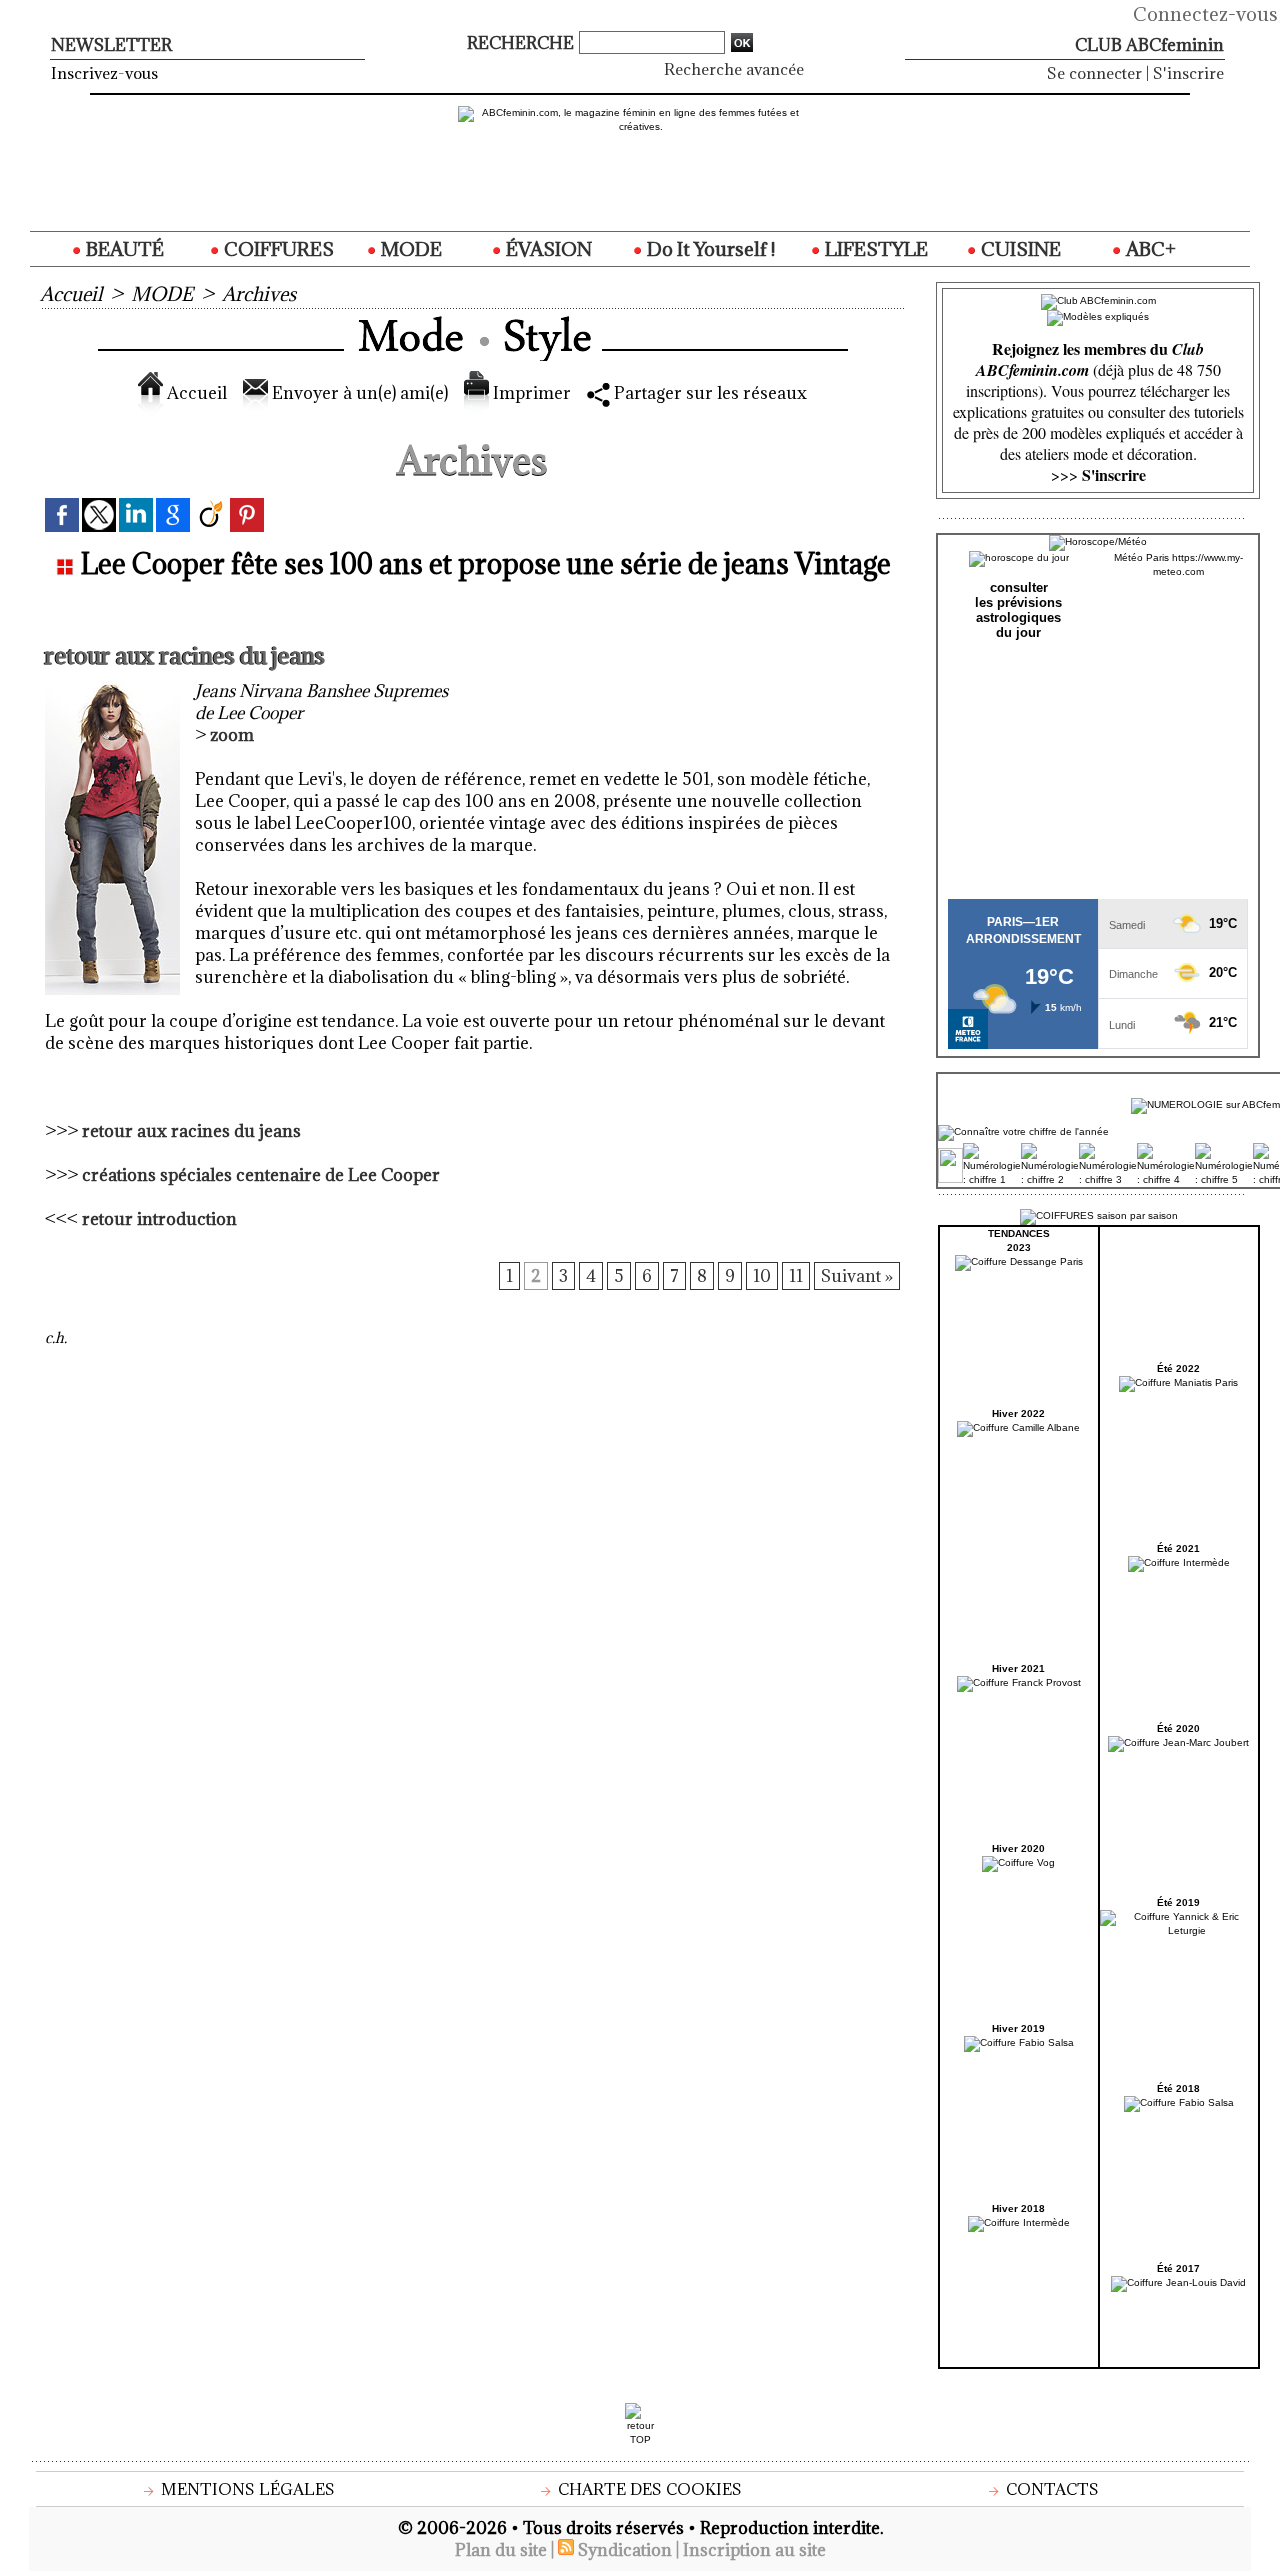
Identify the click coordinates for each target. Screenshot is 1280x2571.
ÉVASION (547, 249)
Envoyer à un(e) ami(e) (358, 393)
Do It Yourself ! (709, 249)
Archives (259, 294)
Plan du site (501, 2550)
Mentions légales (246, 2489)
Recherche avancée (734, 69)
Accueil (71, 294)
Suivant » (857, 1276)
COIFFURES (277, 249)
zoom (232, 735)
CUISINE (1019, 249)
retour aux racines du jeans (191, 1131)
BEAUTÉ (123, 249)
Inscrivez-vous (104, 73)
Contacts (1050, 2489)
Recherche (522, 43)
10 (762, 1276)
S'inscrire (1188, 73)
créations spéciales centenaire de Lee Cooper (261, 1175)
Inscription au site (754, 2550)
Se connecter (1094, 73)
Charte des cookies (648, 2489)
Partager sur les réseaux (708, 393)
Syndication (625, 2550)
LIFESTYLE (874, 249)
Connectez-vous (1205, 14)
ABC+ (1149, 249)
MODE (409, 249)
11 (796, 1276)
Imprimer (530, 393)
